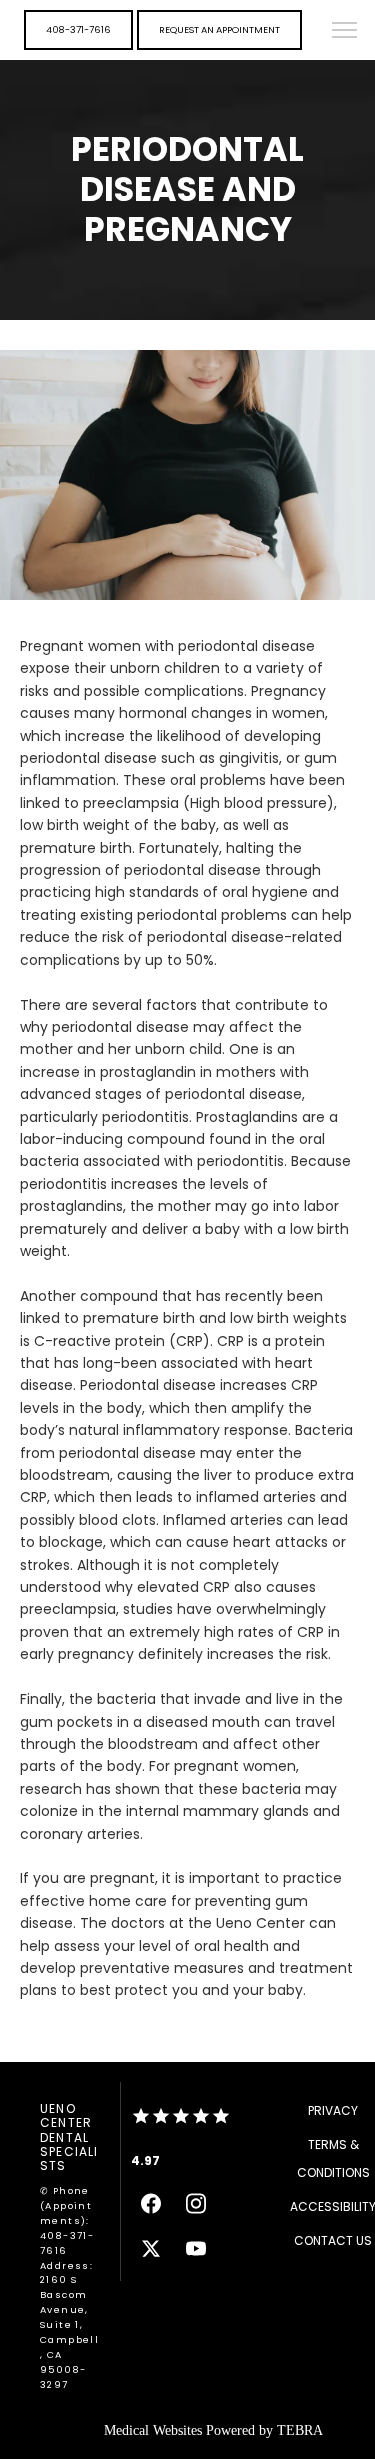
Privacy (333, 2110)
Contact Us (333, 2240)
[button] (345, 32)
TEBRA (300, 2430)
